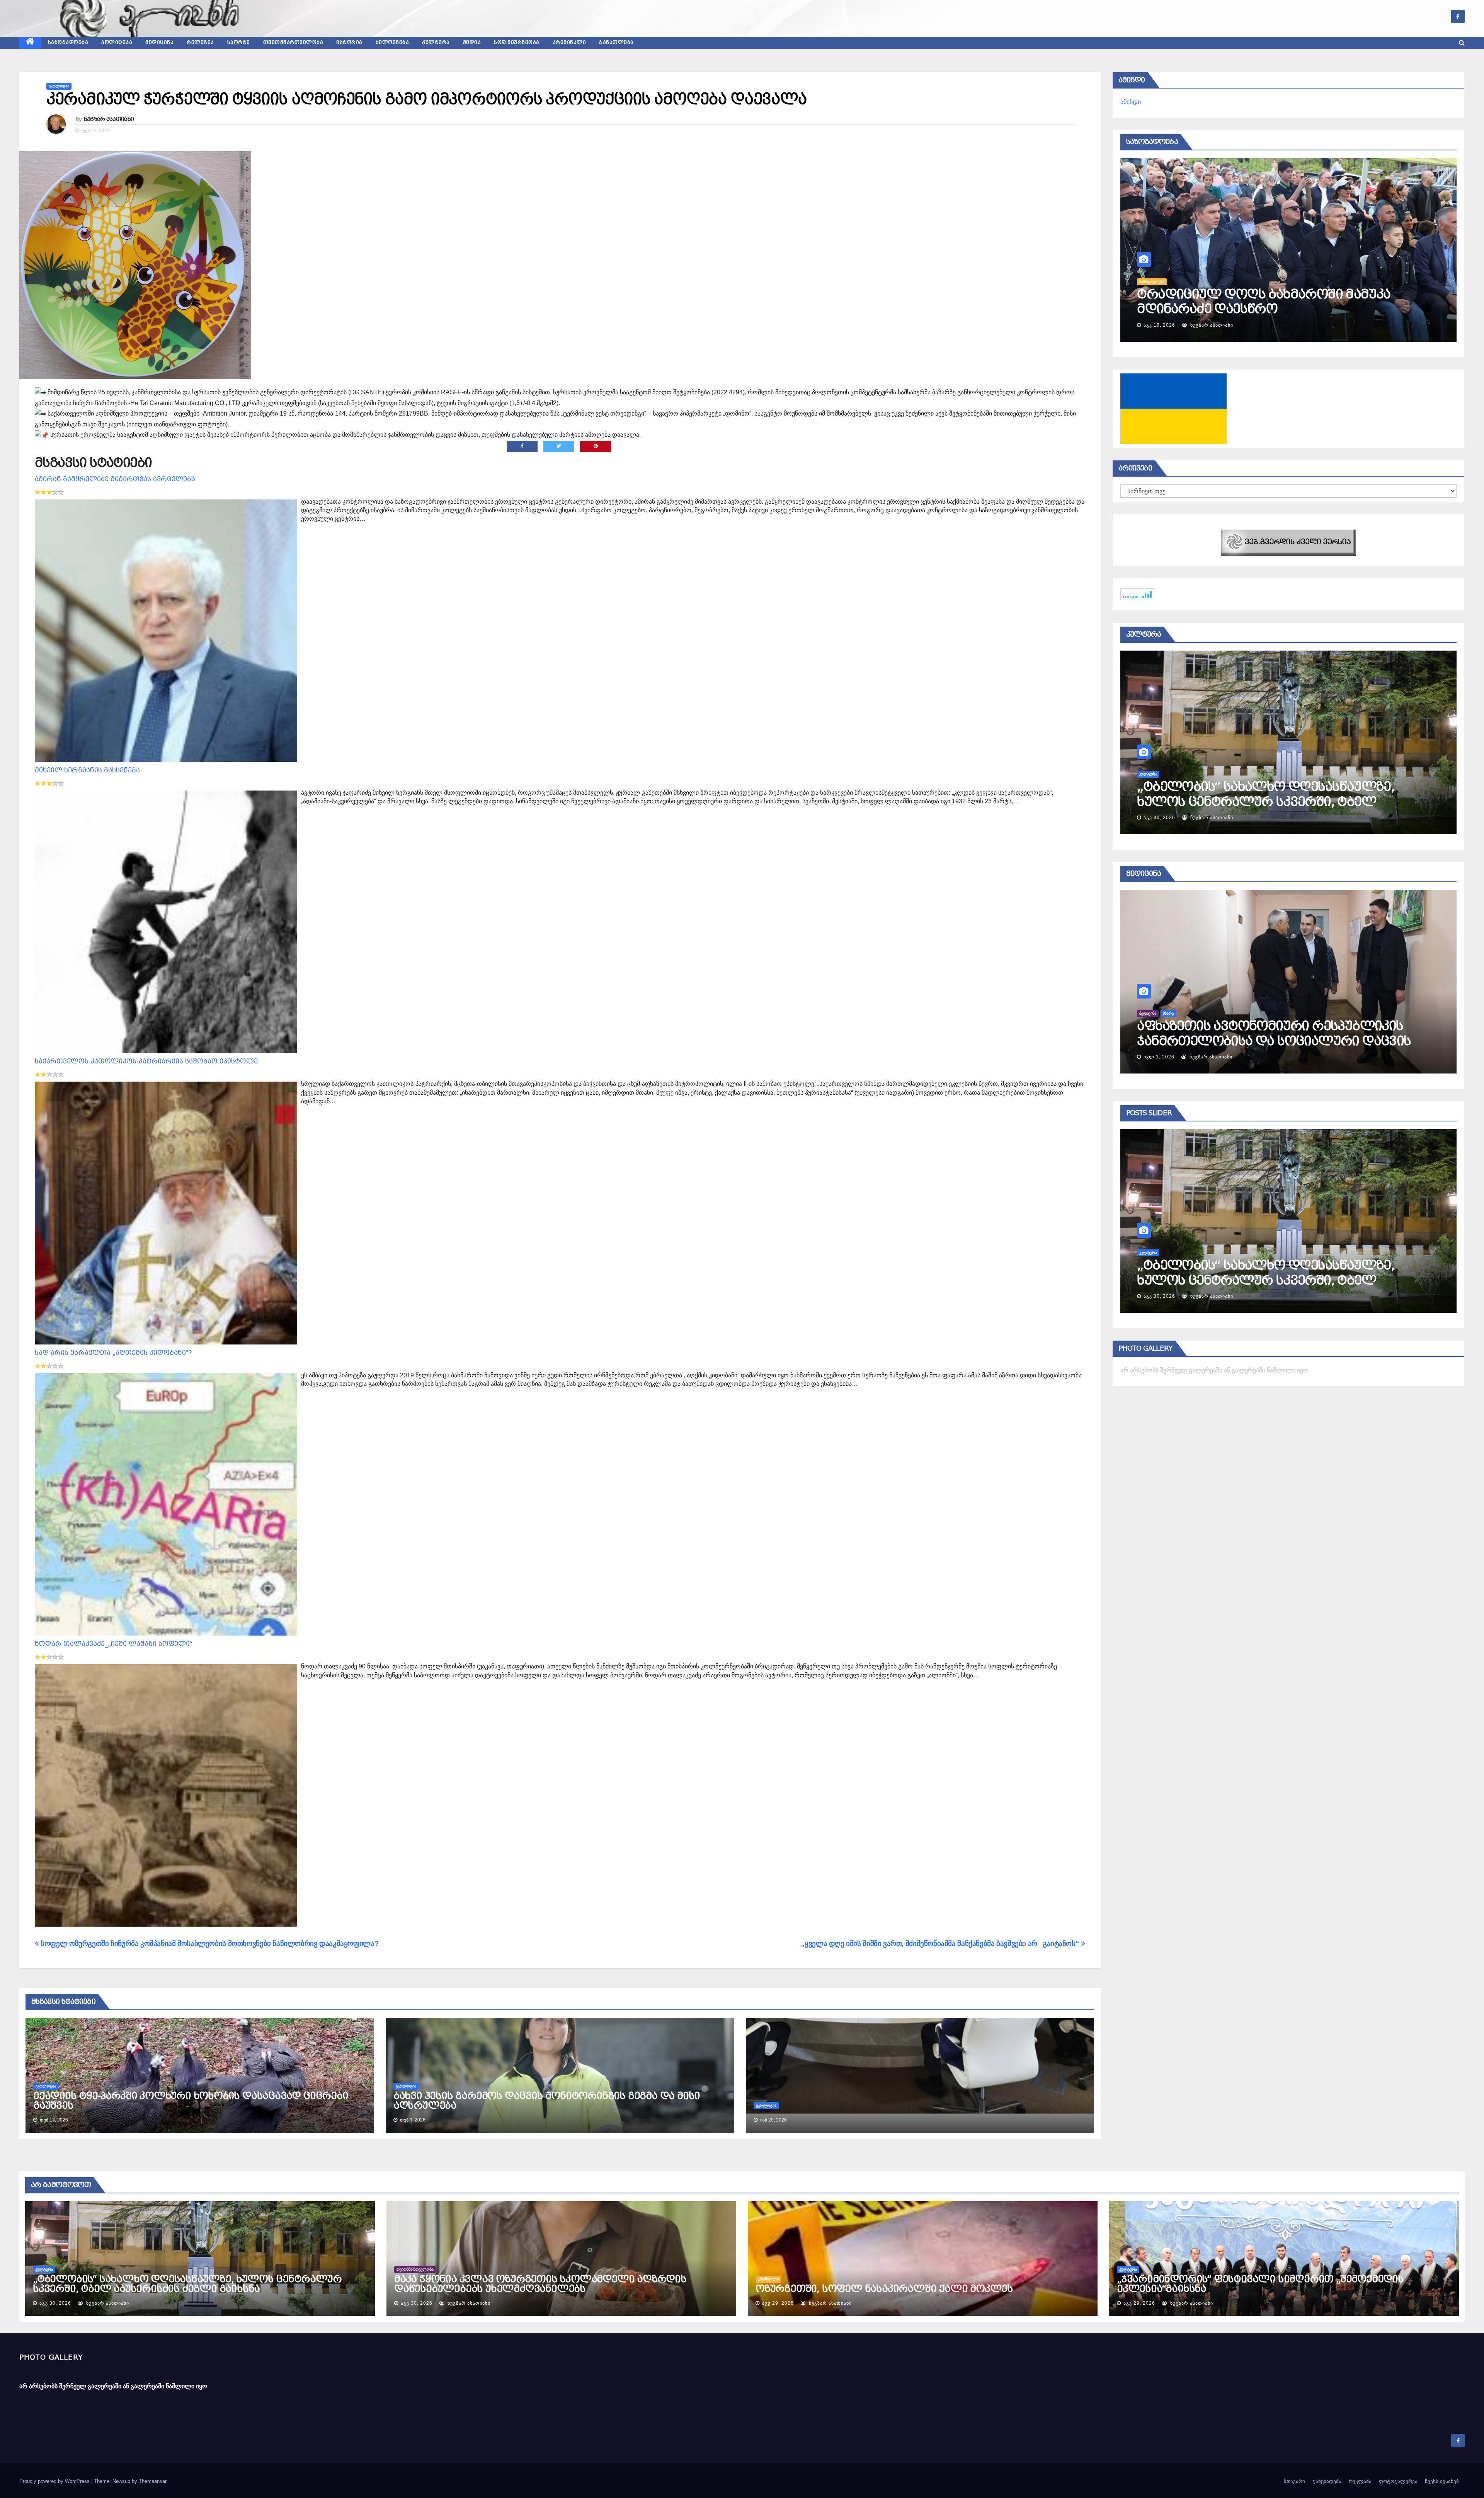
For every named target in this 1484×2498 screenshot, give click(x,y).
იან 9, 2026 (1158, 1057)
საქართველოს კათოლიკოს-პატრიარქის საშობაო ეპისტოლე (146, 1061)
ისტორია (349, 43)
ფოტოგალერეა (1398, 2481)
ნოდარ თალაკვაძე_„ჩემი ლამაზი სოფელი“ (114, 1644)
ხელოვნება (392, 43)
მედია (472, 43)
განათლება (616, 43)
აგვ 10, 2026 (1159, 818)
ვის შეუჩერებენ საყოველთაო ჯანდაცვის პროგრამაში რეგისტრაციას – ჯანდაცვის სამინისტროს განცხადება (1273, 1041)
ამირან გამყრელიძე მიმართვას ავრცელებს (115, 479)
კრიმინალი (569, 43)
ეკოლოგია (59, 86)
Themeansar (152, 2481)
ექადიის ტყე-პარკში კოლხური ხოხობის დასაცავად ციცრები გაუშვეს (191, 2101)
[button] (1462, 43)
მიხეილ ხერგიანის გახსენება (87, 770)
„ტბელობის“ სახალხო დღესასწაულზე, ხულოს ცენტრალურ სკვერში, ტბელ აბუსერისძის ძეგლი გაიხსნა (187, 2284)
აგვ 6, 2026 (1160, 325)
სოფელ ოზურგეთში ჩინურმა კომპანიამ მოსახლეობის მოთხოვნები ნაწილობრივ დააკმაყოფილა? (209, 1943)
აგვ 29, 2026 (1159, 1296)
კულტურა (436, 43)
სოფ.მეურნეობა (517, 43)
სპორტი (239, 43)
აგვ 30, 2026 (55, 2303)
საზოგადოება (68, 43)
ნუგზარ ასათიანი (109, 119)
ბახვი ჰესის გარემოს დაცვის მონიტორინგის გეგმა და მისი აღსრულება (547, 2101)
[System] (1288, 542)
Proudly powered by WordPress (55, 2481)
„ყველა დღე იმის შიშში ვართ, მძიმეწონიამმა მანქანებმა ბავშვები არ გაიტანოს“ (941, 1943)
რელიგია (200, 43)
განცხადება (1327, 2481)
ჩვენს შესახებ (1442, 2481)
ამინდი (1131, 102)
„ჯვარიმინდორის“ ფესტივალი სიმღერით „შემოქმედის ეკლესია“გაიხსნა (1276, 1273)
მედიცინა (159, 43)
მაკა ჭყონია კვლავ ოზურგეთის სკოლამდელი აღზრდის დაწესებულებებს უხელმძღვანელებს (540, 2284)
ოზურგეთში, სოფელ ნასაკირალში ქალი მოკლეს (884, 2289)
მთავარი (1294, 2481)
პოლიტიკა (117, 43)
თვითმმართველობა (293, 43)
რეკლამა (1360, 2481)
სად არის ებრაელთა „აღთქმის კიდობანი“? (113, 1353)
